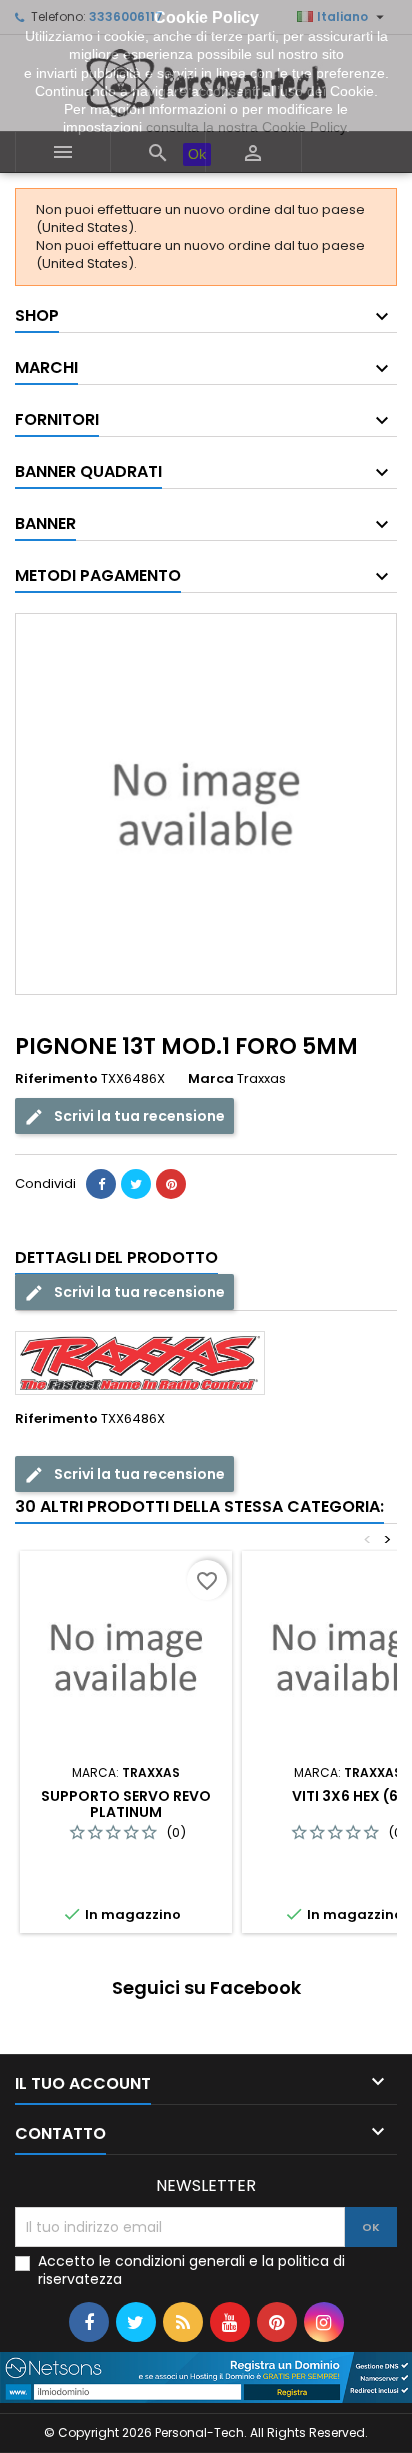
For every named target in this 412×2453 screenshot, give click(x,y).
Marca (211, 1079)
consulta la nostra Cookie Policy (246, 127)
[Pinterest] (171, 1184)
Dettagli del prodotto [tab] (116, 1257)
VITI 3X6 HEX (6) (348, 1796)
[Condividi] (101, 1184)
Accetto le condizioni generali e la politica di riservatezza (191, 2270)
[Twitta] (136, 1184)
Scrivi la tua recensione (138, 1116)
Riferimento (56, 1079)
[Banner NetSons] (206, 2376)
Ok (197, 154)
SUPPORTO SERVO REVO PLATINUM (126, 1804)
